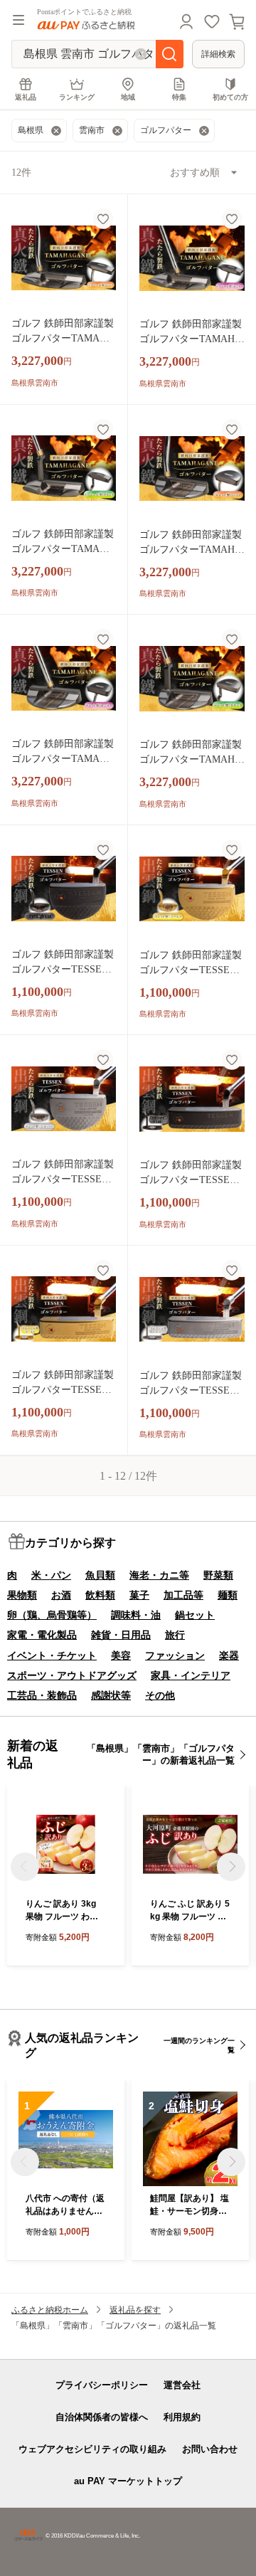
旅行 (175, 1635)
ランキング (77, 97)
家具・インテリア (191, 1675)
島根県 (31, 130)
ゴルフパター (166, 130)
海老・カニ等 (159, 1575)
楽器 (229, 1655)
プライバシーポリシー (102, 2385)
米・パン (51, 1575)
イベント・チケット (52, 1655)
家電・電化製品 (42, 1635)
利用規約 (182, 2417)
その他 (160, 1695)
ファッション (175, 1655)
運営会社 (182, 2385)
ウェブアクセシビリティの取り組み (92, 2449)
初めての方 (230, 97)
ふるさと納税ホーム (50, 2310)
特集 (179, 97)
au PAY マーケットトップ (128, 2481)
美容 (121, 1655)
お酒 (61, 1595)
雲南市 (92, 130)
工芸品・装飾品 (42, 1695)
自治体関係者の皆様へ (102, 2417)
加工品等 (183, 1595)
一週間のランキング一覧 (199, 2045)
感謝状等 (111, 1695)
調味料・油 (136, 1615)
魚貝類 (100, 1575)
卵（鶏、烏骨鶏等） (52, 1615)
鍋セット (195, 1615)
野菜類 (218, 1575)
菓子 (139, 1595)
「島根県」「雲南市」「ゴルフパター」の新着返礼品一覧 (161, 1754)
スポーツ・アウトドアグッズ (72, 1675)
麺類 (228, 1595)
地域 (128, 97)
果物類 (22, 1595)
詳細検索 (218, 54)
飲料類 (100, 1595)
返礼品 (26, 97)
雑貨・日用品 (121, 1635)
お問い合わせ (210, 2449)
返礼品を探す (135, 2310)
